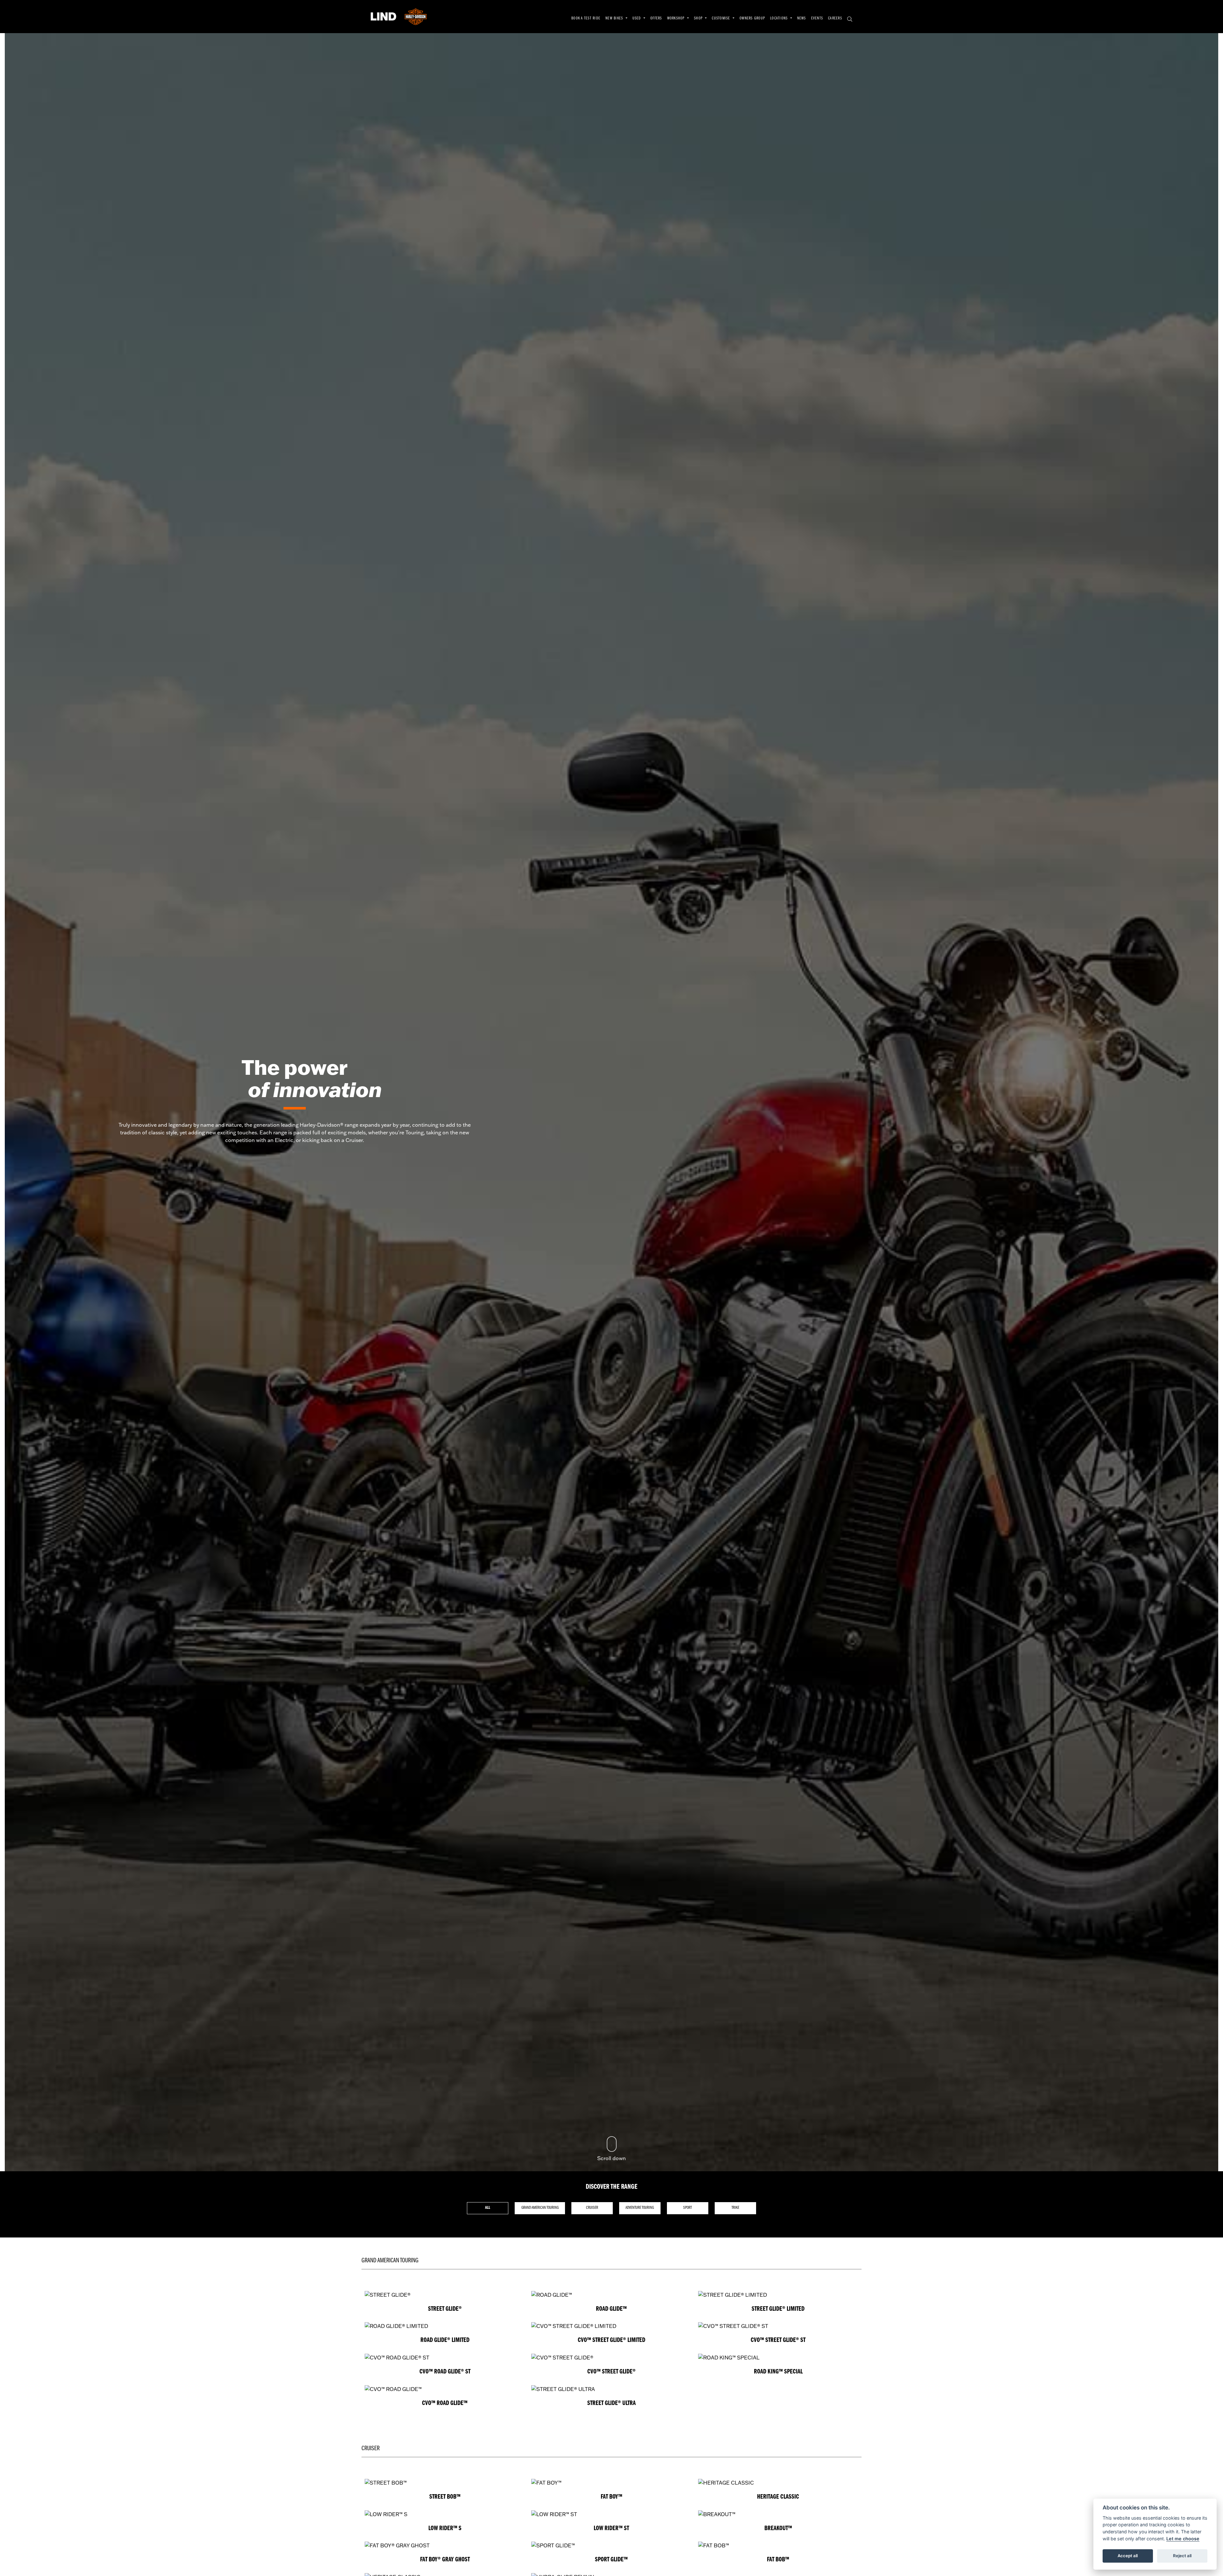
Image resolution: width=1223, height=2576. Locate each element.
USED (637, 18)
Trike (735, 2208)
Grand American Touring (540, 2208)
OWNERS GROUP (752, 18)
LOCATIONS (780, 18)
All (488, 2208)
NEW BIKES (615, 18)
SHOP (699, 18)
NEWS (802, 18)
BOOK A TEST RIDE (586, 18)
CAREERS (835, 18)
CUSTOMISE (722, 18)
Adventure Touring (640, 2208)
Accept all (1128, 2556)
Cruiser (592, 2208)
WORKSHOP (677, 18)
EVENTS (817, 18)
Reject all (1182, 2556)
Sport (687, 2208)
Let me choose (1183, 2539)
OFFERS (656, 18)
